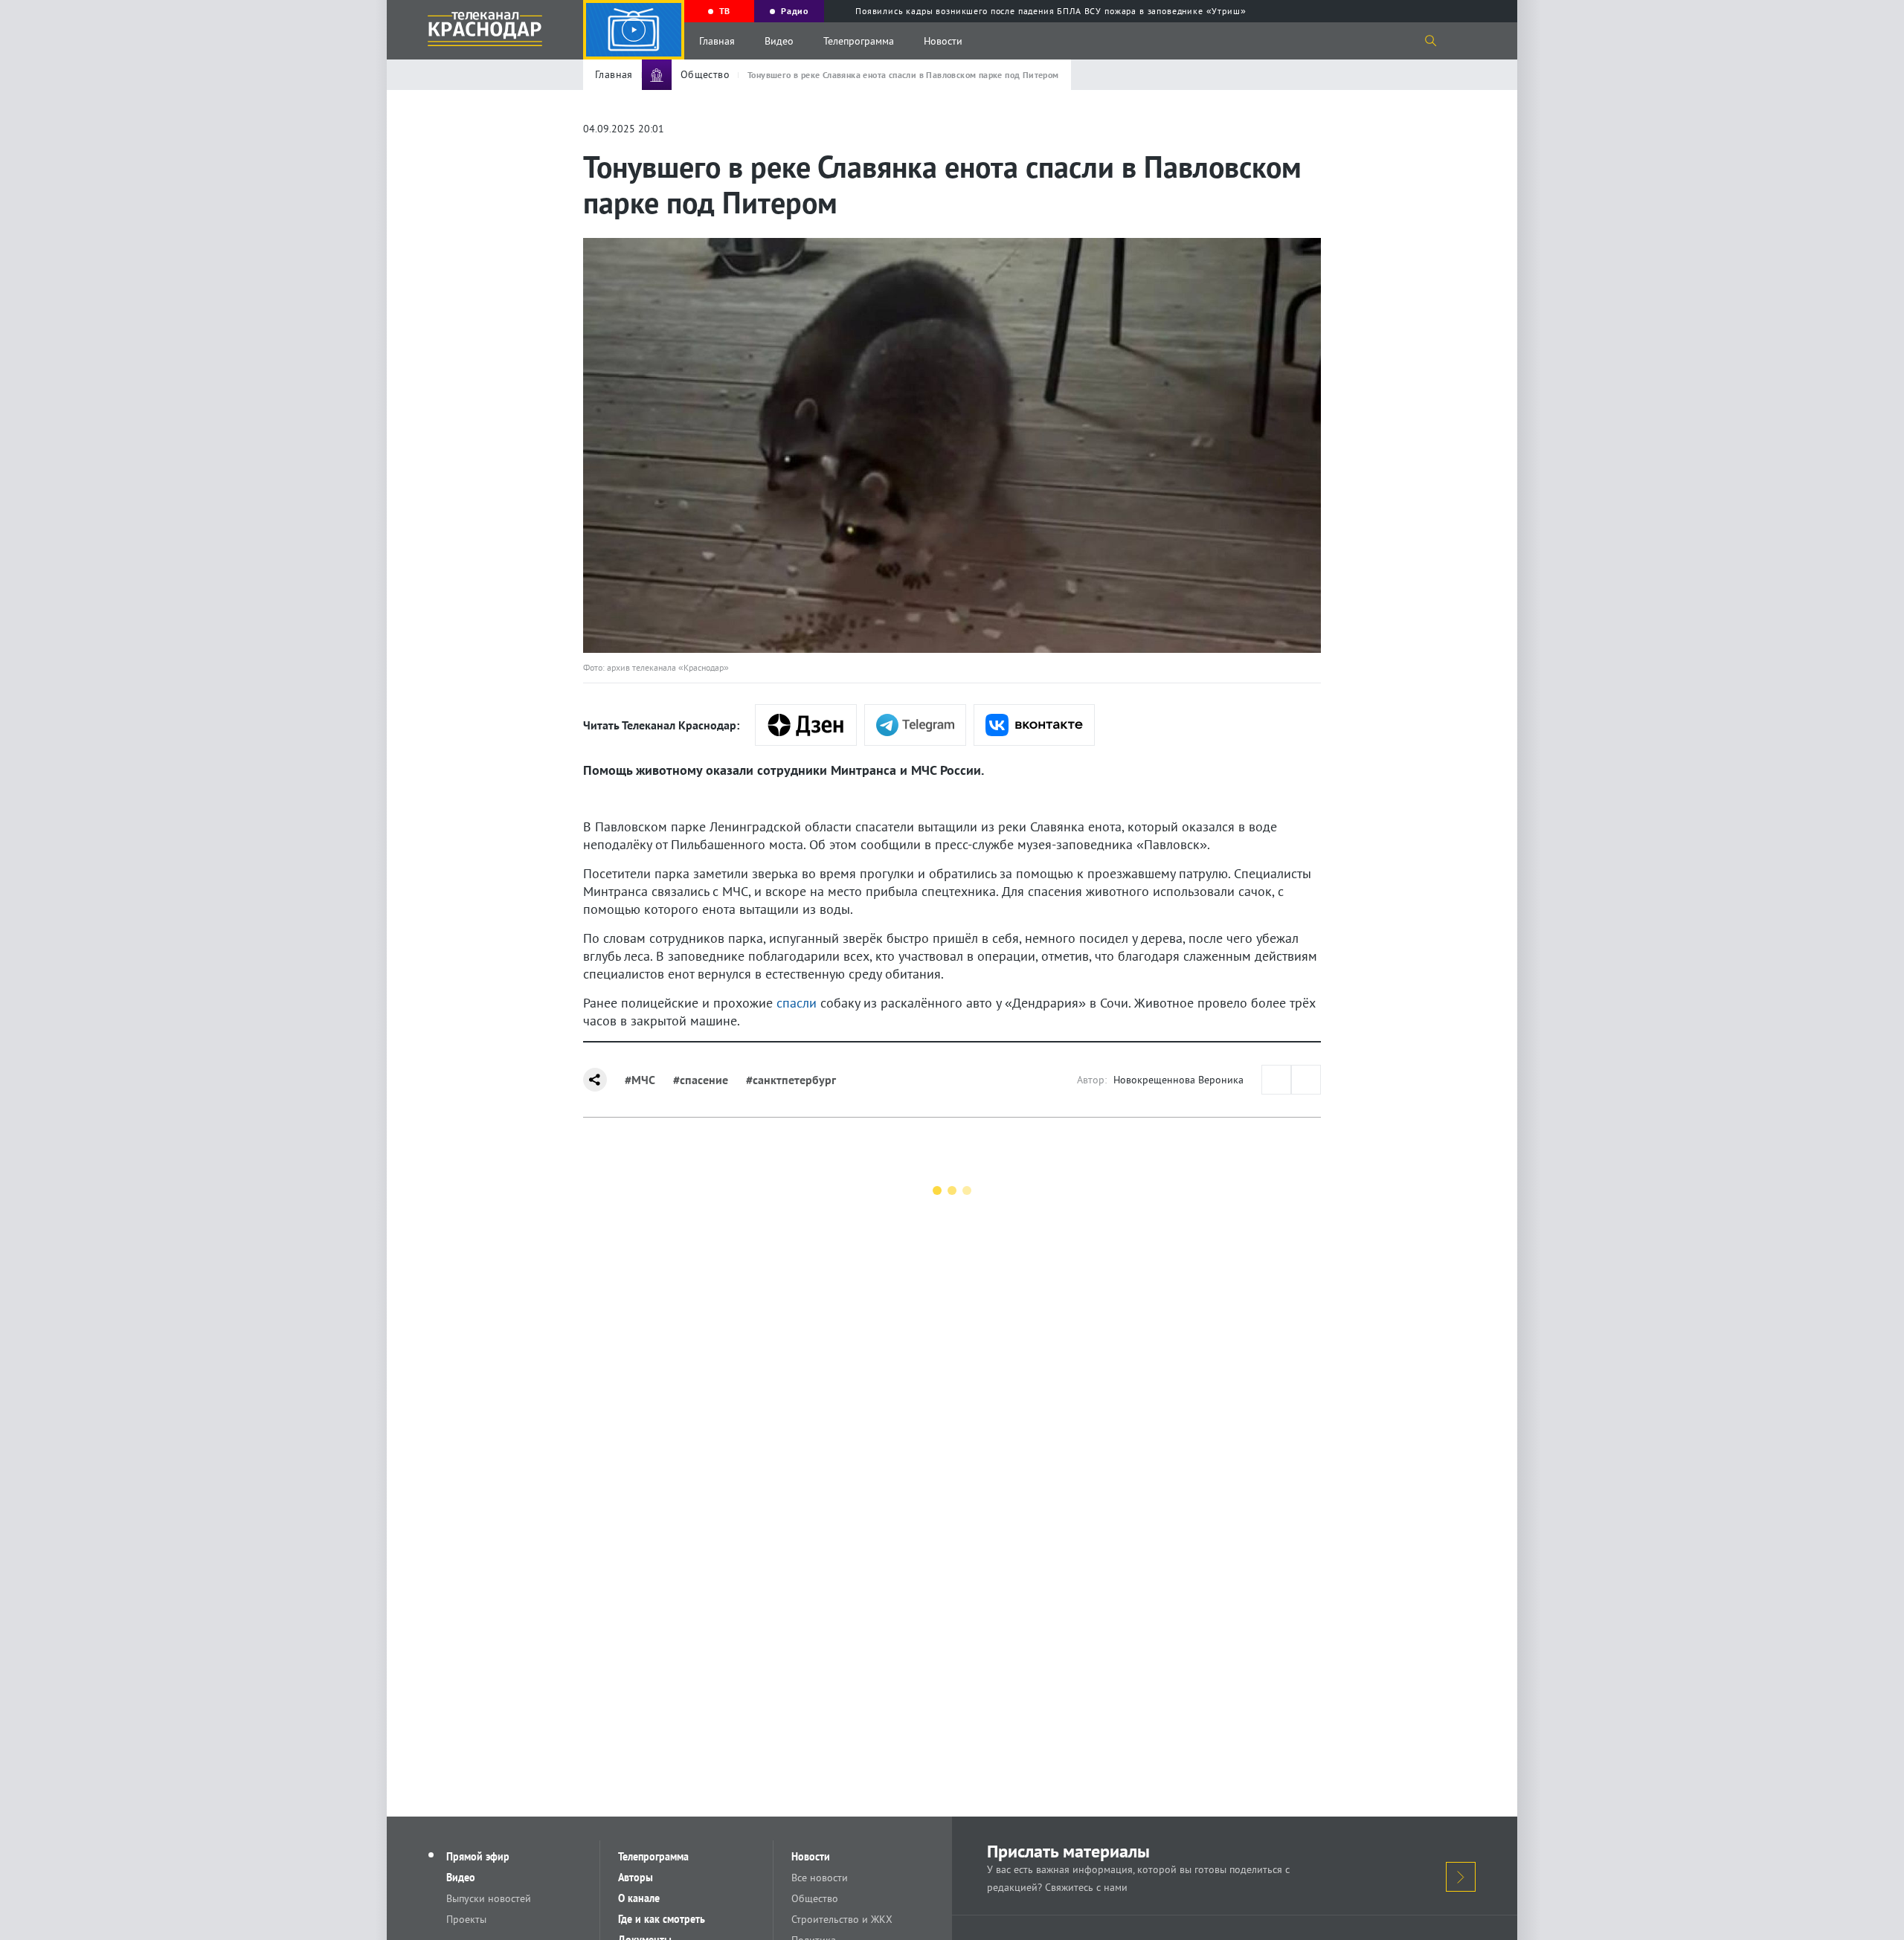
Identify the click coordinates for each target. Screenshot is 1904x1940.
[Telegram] (915, 725)
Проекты (466, 1919)
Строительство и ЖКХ (842, 1919)
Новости (943, 41)
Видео (779, 41)
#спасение (701, 1080)
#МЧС (640, 1080)
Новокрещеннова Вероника (1178, 1080)
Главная (717, 41)
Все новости (820, 1878)
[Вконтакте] (1034, 725)
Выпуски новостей (489, 1898)
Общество (815, 1898)
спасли (797, 1003)
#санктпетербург (791, 1080)
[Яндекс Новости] (806, 725)
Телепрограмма (859, 41)
